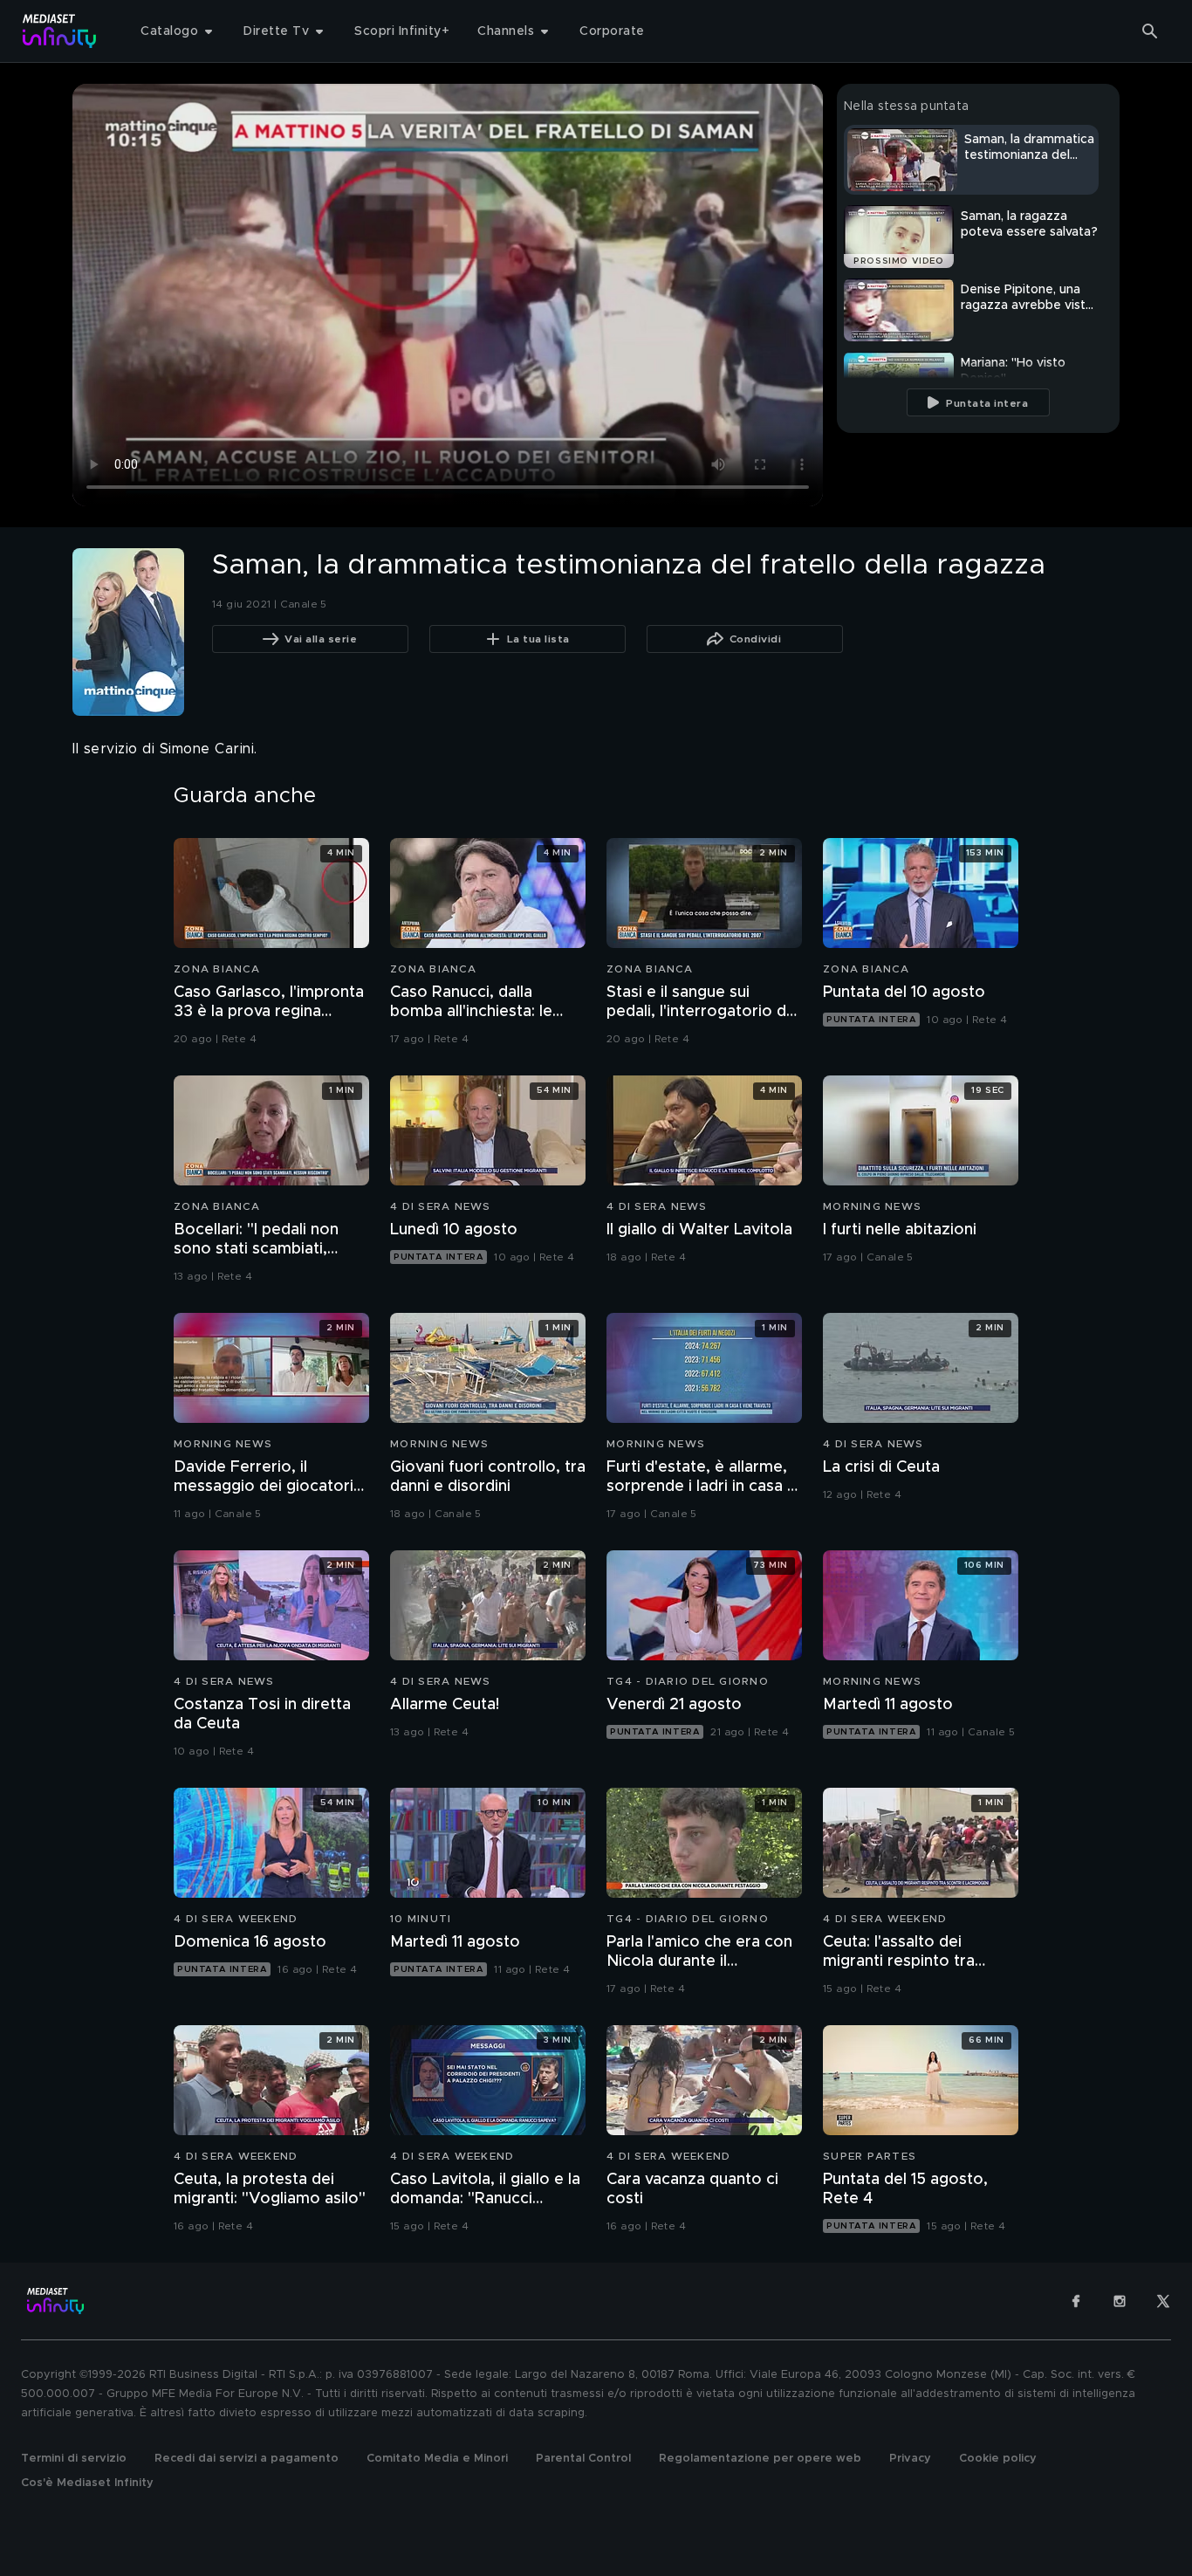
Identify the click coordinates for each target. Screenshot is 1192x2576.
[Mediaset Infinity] (60, 31)
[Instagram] (1120, 2301)
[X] (1163, 2301)
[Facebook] (1076, 2301)
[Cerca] (1150, 31)
